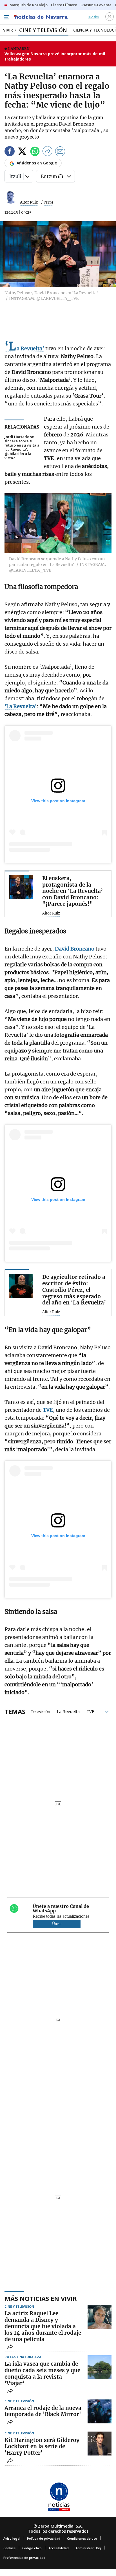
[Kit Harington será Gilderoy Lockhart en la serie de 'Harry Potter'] (100, 2444)
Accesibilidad (59, 2548)
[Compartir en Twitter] (22, 152)
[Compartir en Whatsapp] (35, 152)
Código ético (32, 2548)
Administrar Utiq (88, 2548)
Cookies (9, 2548)
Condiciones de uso (82, 2538)
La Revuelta (68, 1711)
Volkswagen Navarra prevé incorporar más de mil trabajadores (55, 56)
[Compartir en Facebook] (10, 152)
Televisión (40, 1711)
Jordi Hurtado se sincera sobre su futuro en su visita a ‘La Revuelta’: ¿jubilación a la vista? (22, 447)
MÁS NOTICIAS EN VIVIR (41, 2298)
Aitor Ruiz (29, 202)
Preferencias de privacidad (24, 2558)
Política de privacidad (44, 2538)
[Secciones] (6, 17)
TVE (90, 1711)
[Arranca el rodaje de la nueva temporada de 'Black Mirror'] (100, 2411)
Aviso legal (12, 2538)
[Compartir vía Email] (60, 152)
